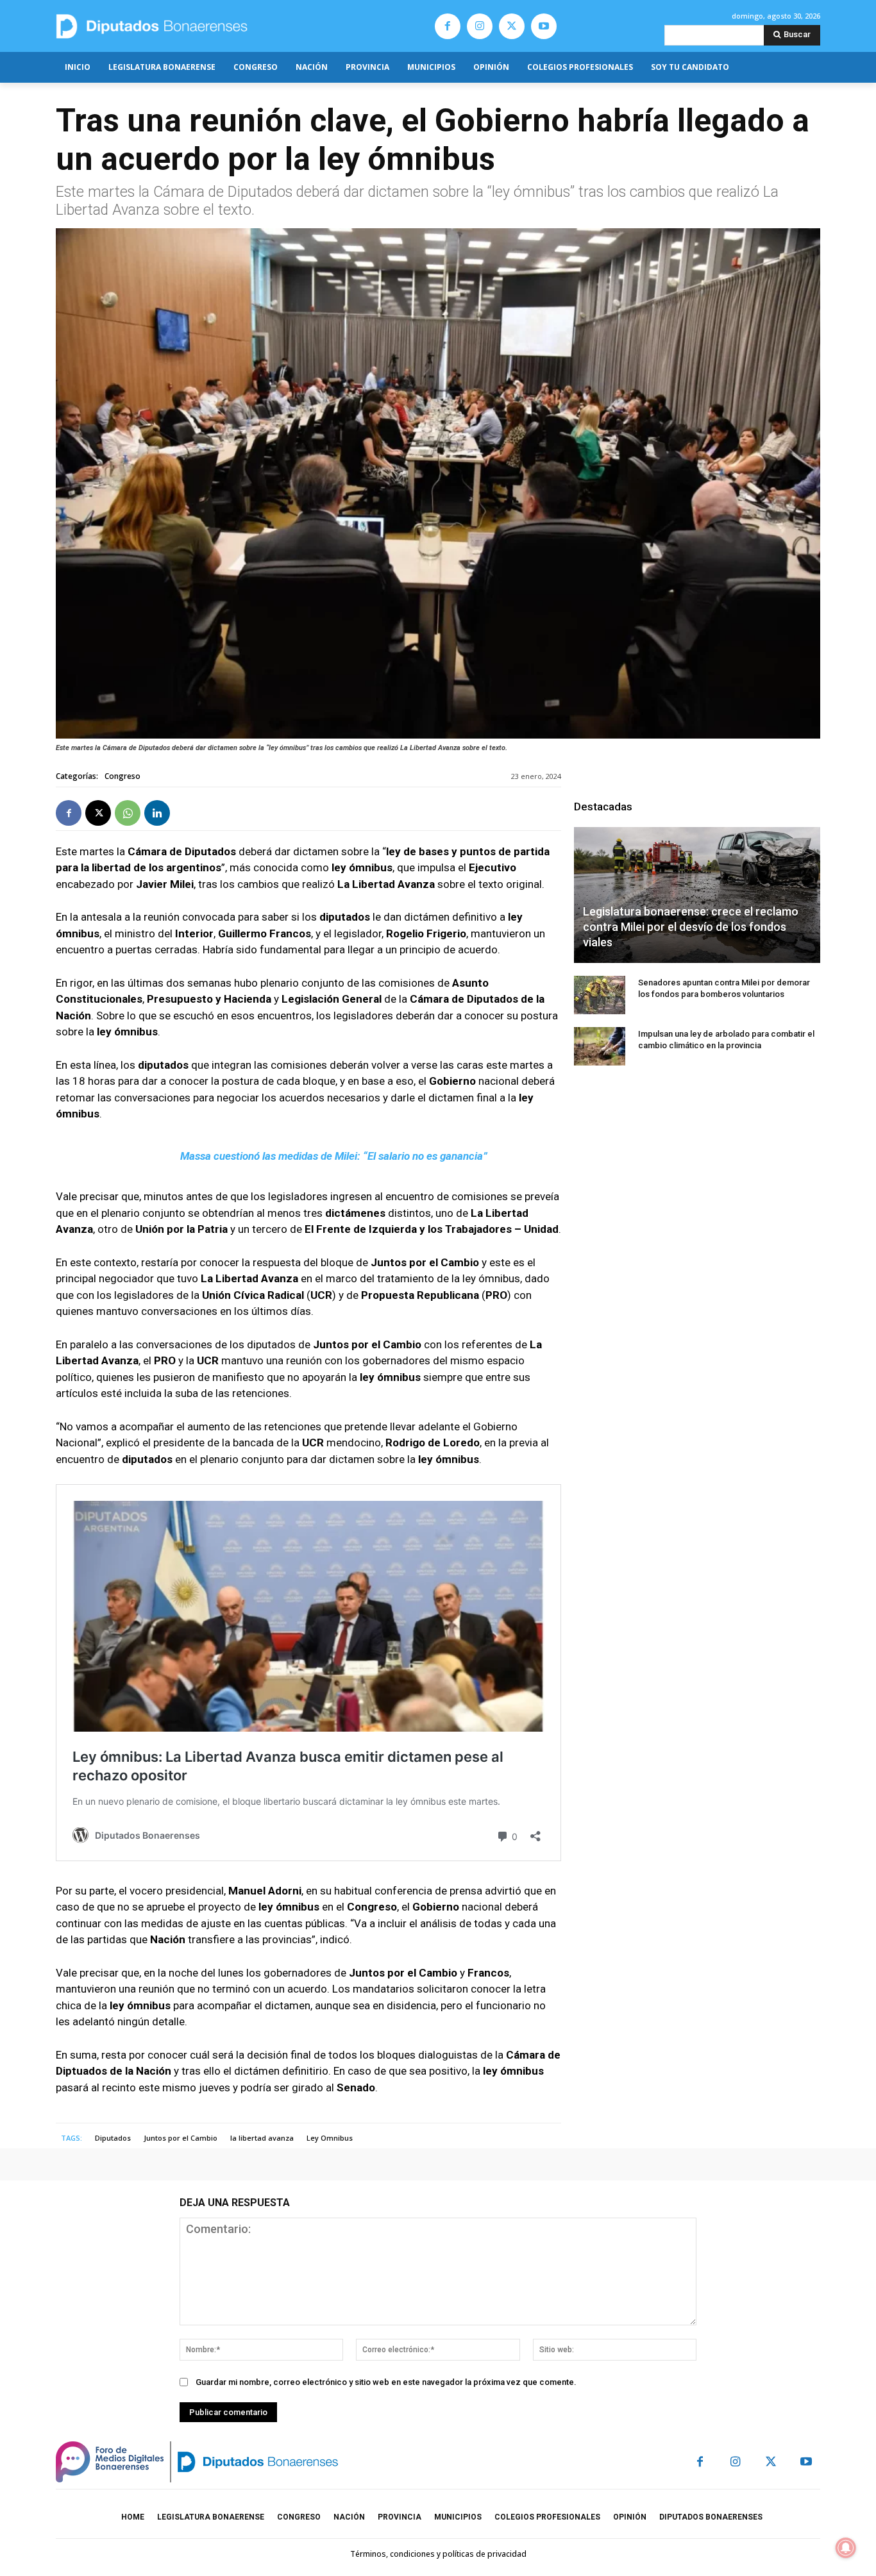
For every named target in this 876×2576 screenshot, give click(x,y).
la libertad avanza (262, 2138)
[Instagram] (480, 26)
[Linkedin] (157, 813)
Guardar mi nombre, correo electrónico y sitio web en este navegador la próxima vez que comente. (386, 2382)
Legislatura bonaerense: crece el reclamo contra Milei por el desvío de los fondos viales (691, 927)
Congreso (122, 776)
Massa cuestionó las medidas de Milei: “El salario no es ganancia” (334, 1156)
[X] (512, 26)
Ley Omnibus (330, 2138)
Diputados (113, 2138)
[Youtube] (544, 26)
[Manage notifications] (846, 2548)
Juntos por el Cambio (181, 2138)
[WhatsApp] (128, 813)
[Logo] (212, 26)
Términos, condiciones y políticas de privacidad (438, 2554)
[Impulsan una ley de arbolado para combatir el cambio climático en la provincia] (600, 1046)
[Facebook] (448, 26)
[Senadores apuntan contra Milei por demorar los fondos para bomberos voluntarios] (600, 995)
